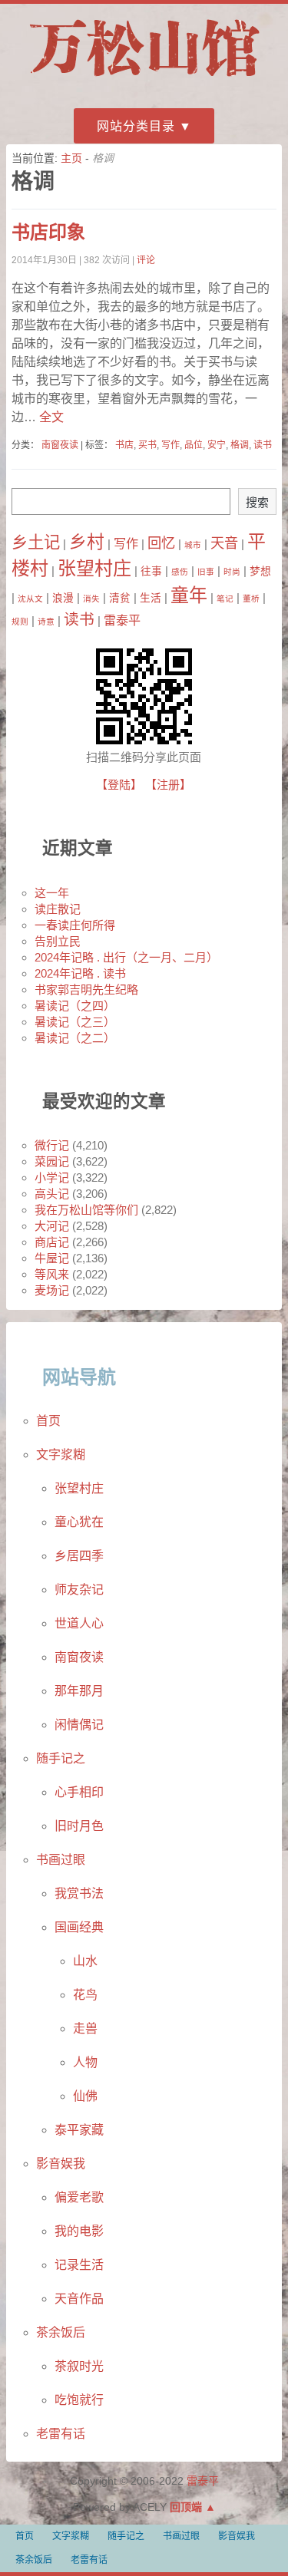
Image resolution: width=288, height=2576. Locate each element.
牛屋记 (52, 1258)
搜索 (257, 502)
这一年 (52, 893)
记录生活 (79, 2265)
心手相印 (79, 1792)
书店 (124, 445)
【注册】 (168, 785)
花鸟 (85, 1995)
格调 (240, 445)
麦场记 (52, 1290)
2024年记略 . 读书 (80, 973)
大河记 (52, 1226)
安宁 (217, 445)
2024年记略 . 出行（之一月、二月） (126, 957)
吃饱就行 (79, 2400)
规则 (20, 622)
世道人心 (79, 1623)
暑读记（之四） (75, 1006)
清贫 (120, 598)
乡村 (87, 542)
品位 (194, 445)
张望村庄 (94, 568)
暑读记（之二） (75, 1038)
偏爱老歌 (79, 2197)
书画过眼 (61, 1860)
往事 (151, 571)
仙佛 (85, 2096)
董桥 (251, 599)
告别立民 (58, 941)
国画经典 (79, 1927)
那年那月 (79, 1691)
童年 (189, 595)
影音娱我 (61, 2164)
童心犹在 (79, 1522)
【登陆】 (119, 785)
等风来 (52, 1274)
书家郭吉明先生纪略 (86, 990)
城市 (193, 545)
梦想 (260, 571)
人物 (85, 2062)
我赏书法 (79, 1893)
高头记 (52, 1194)
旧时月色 (79, 1826)
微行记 (52, 1145)
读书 (263, 445)
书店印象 (48, 232)
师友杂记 (79, 1590)
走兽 (85, 2028)
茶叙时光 (79, 2366)
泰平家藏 (79, 2130)
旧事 (206, 572)
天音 (224, 543)
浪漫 (63, 598)
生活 (151, 598)
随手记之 (61, 1758)
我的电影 (79, 2231)
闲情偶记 (79, 1725)
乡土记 (36, 543)
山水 (85, 1961)
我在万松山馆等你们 (86, 1210)
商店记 (52, 1242)
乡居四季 (79, 1556)
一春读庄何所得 (75, 925)
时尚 (232, 572)
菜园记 (52, 1161)
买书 (147, 445)
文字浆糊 (61, 1455)
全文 (50, 417)
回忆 (161, 543)
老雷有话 (61, 2434)
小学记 (52, 1178)
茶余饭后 (61, 2332)
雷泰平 (122, 620)
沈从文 (30, 599)
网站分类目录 (136, 126)
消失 (91, 599)
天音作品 (79, 2299)
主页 (71, 158)
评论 (146, 260)
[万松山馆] (144, 79)
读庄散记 (58, 909)
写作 (170, 445)
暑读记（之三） (75, 1022)
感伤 (180, 572)
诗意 (46, 622)
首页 (48, 1421)
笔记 (225, 599)
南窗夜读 (60, 445)
